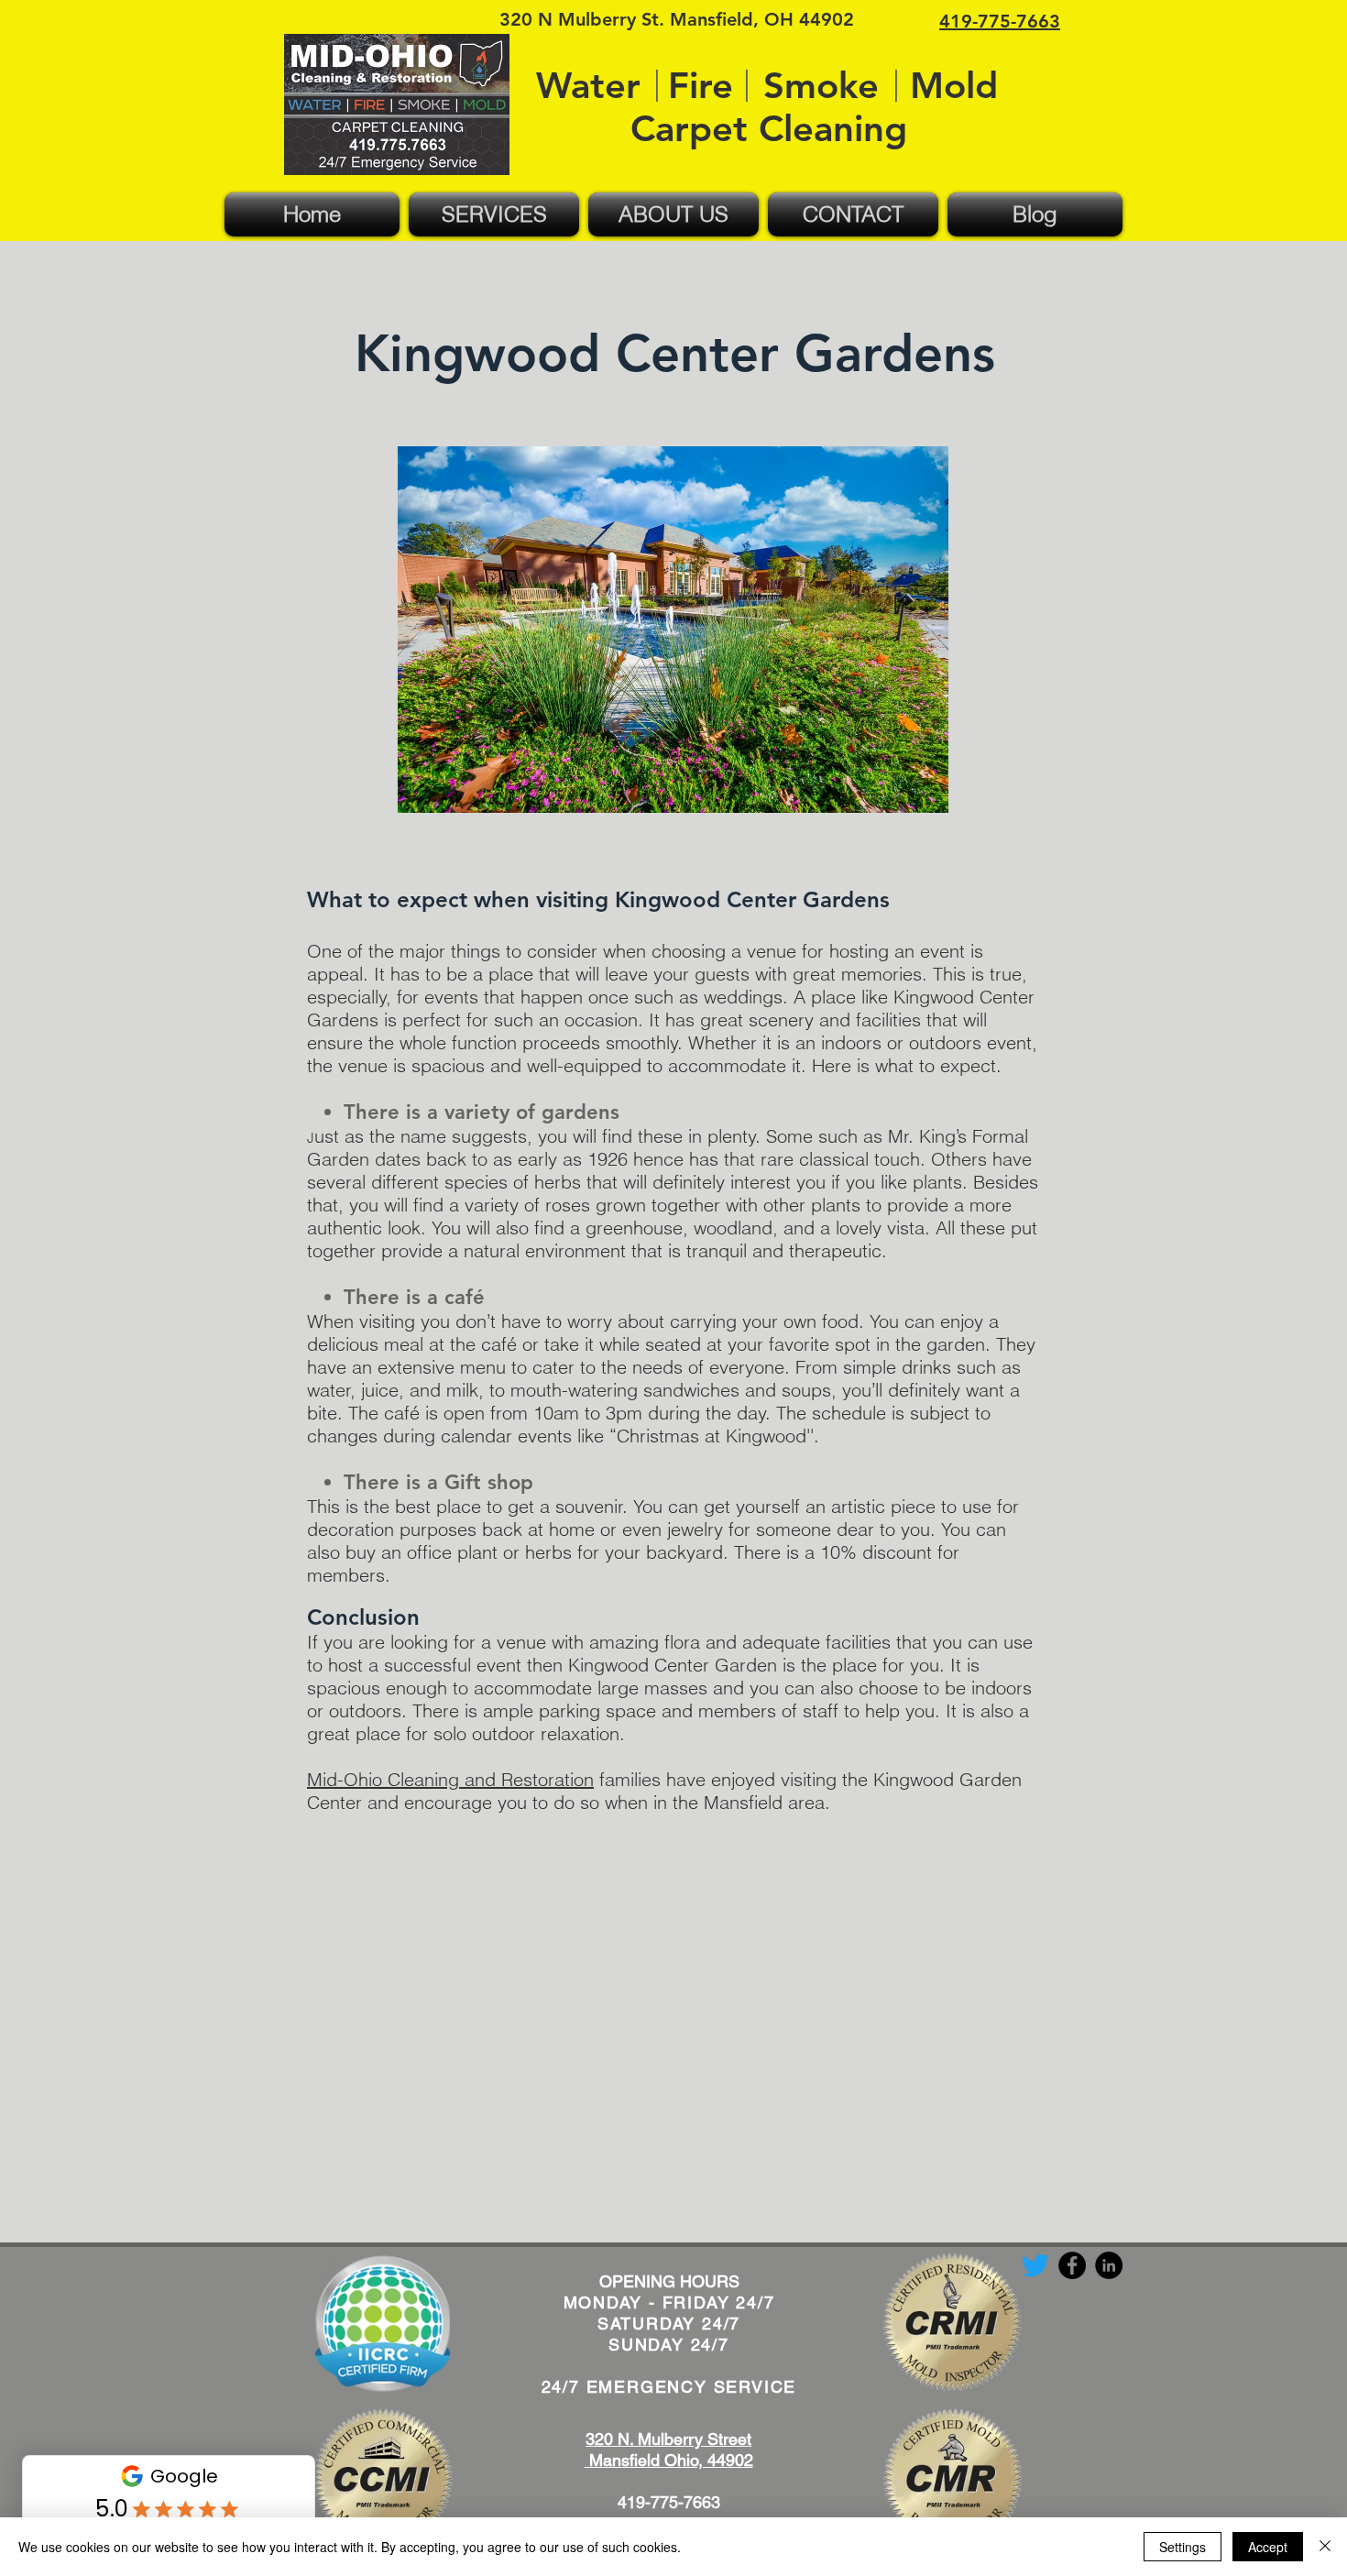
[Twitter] (1035, 2265)
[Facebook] (1072, 2265)
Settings (1183, 2547)
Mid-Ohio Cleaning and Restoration (450, 1779)
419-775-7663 (669, 2502)
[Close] (1325, 2547)
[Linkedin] (1109, 2265)
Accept (1268, 2547)
